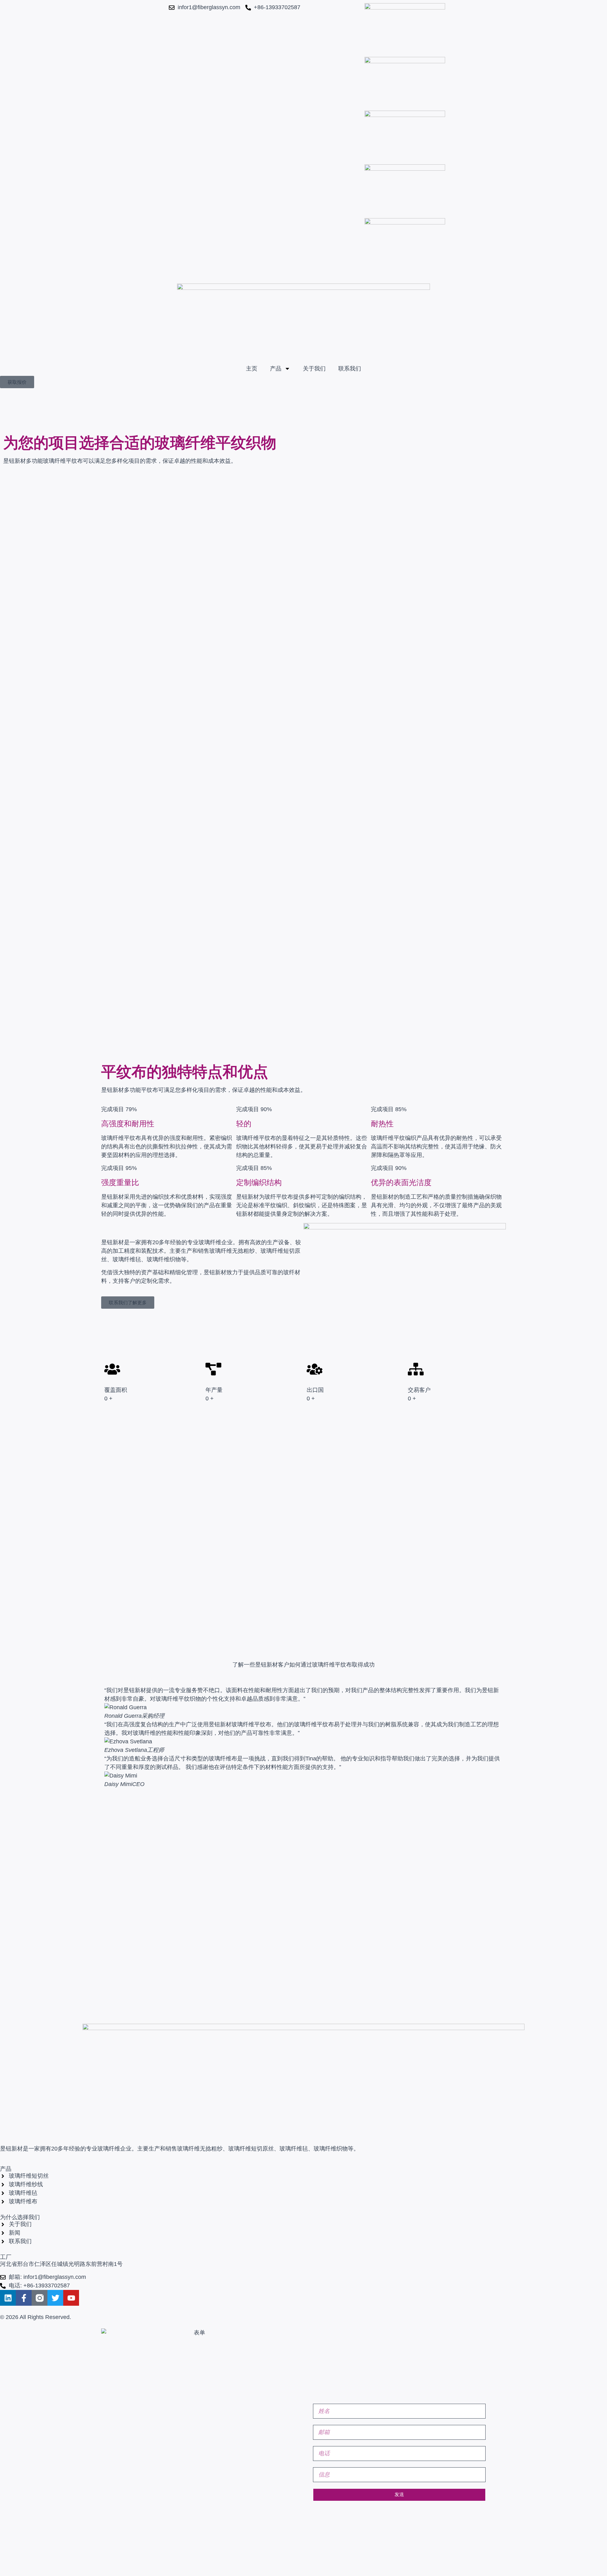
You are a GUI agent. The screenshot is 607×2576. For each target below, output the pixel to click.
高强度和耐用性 (128, 1124)
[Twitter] (55, 2298)
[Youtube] (71, 2298)
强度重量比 (120, 1182)
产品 (276, 369)
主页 (252, 369)
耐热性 (382, 1124)
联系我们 (350, 369)
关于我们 (314, 369)
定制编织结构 (259, 1182)
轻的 (244, 1124)
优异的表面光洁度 (401, 1182)
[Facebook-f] (24, 2298)
